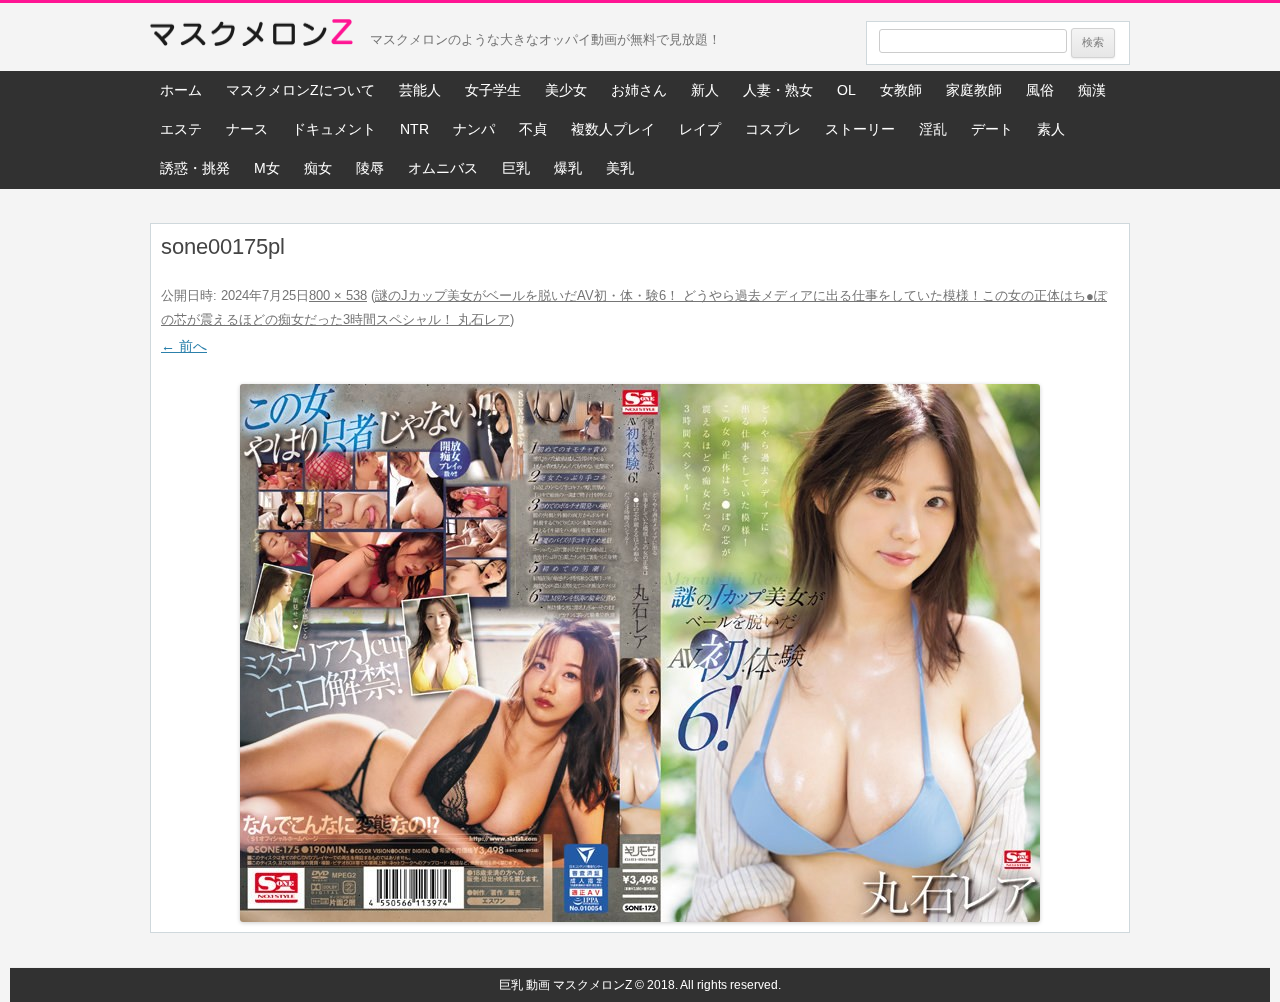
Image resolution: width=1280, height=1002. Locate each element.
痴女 (318, 168)
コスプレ (773, 129)
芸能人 (420, 90)
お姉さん (639, 90)
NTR (414, 129)
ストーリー (860, 129)
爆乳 (568, 168)
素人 (1051, 129)
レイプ (700, 129)
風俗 (1040, 90)
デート (992, 129)
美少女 (566, 90)
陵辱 (370, 168)
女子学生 (493, 90)
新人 (705, 90)
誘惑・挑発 (195, 168)
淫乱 (933, 129)
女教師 (901, 90)
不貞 (533, 129)
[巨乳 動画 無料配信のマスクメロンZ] (251, 37)
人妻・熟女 (778, 90)
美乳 (620, 168)
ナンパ (474, 129)
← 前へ (184, 346)
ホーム (181, 90)
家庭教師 (974, 90)
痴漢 (1092, 90)
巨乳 (516, 168)
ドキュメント (334, 129)
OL (846, 90)
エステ (181, 129)
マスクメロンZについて (300, 90)
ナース (247, 129)
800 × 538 (338, 295)
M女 (267, 168)
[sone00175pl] (640, 653)
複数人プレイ (613, 129)
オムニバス (443, 168)
